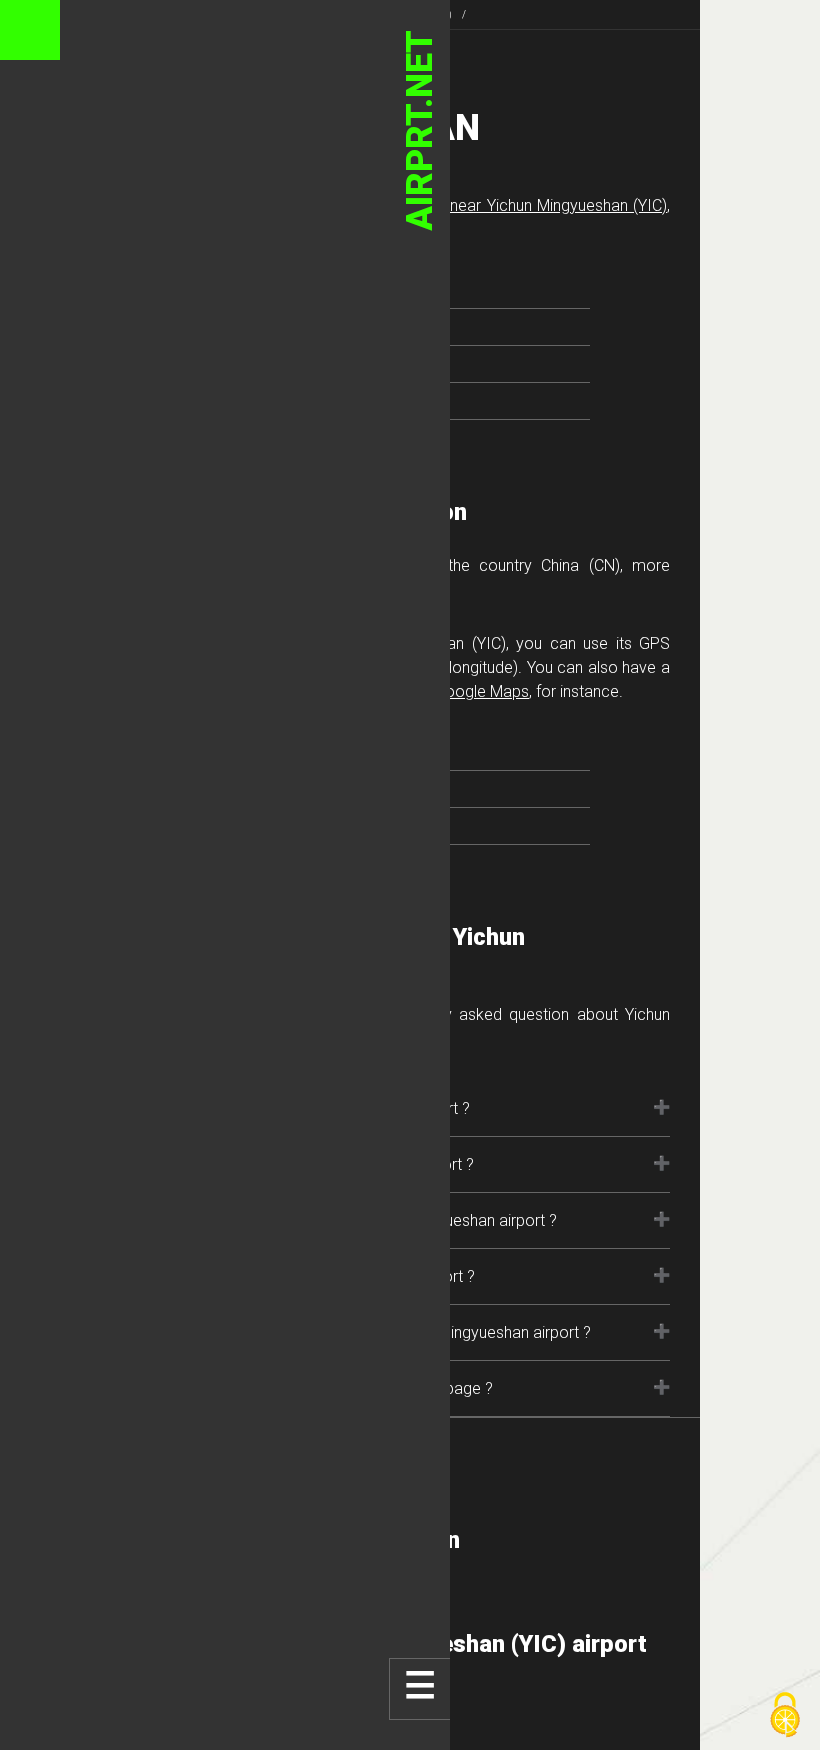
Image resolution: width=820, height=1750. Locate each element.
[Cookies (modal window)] (785, 1716)
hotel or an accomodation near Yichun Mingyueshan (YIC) (462, 205)
